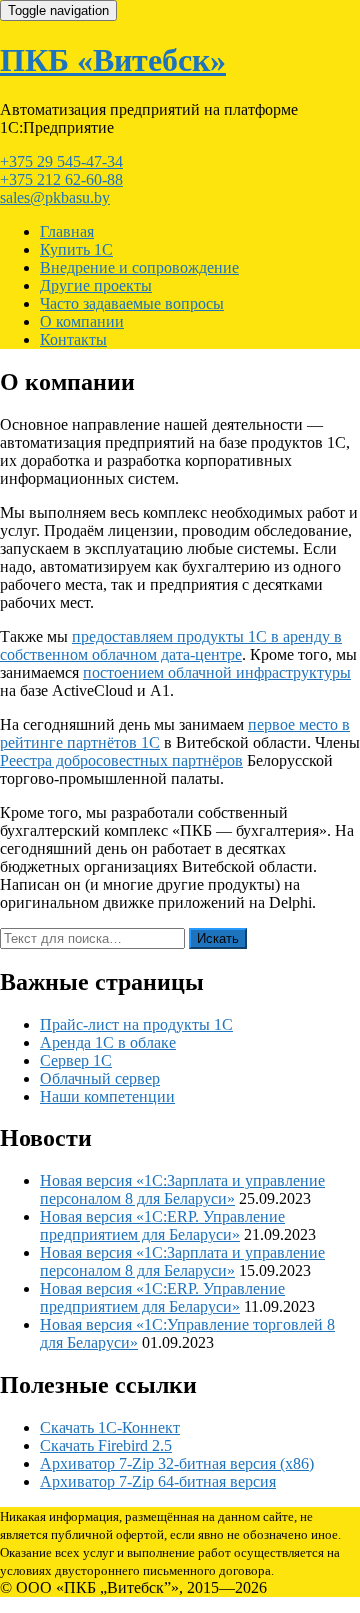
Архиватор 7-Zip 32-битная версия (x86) (177, 1463)
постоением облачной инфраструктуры (217, 672)
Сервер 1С (76, 1060)
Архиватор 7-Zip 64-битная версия (158, 1481)
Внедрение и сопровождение (139, 267)
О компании (82, 321)
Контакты (73, 339)
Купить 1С (76, 249)
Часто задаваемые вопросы (132, 303)
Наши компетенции (107, 1096)
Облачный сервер (100, 1078)
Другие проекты (96, 285)
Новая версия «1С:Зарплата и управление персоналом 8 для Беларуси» (182, 1189)
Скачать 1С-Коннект (110, 1427)
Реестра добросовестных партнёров (121, 760)
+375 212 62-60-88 (61, 179)
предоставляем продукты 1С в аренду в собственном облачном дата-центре (171, 645)
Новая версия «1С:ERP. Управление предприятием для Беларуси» (162, 1225)
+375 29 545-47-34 (61, 161)
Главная (67, 231)
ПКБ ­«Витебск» (113, 60)
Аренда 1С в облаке (108, 1042)
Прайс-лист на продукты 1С (136, 1024)
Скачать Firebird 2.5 (106, 1445)
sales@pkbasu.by (55, 197)
